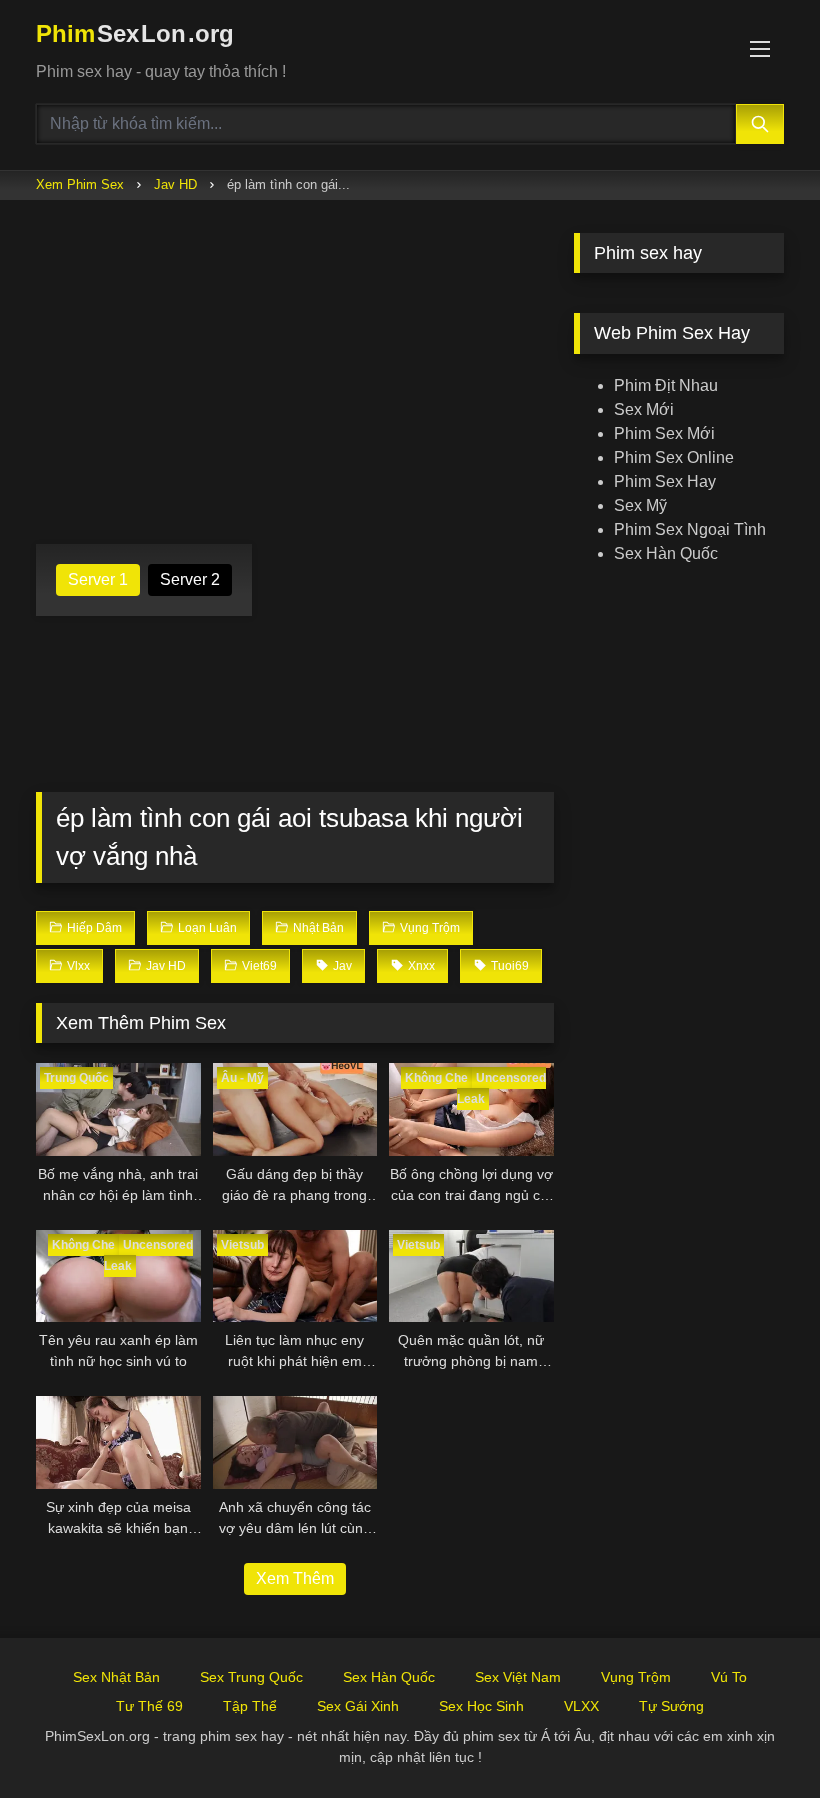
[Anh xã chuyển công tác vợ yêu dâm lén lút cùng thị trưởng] (295, 1442)
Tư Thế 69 (149, 1706)
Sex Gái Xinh (358, 1706)
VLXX (581, 1706)
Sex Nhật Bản (116, 1677)
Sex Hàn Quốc (666, 553)
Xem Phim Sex (80, 184)
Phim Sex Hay (665, 481)
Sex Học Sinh (481, 1706)
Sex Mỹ (640, 505)
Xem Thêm (295, 1578)
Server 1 (98, 579)
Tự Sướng (671, 1706)
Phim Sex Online (674, 457)
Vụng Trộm (636, 1677)
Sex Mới (644, 409)
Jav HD (175, 184)
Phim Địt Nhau (666, 385)
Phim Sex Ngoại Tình (690, 529)
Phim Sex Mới (664, 433)
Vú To (729, 1677)
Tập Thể (250, 1706)
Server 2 (190, 579)
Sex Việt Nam (518, 1677)
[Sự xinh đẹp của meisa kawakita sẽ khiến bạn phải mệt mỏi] (118, 1442)
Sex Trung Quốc (251, 1677)
